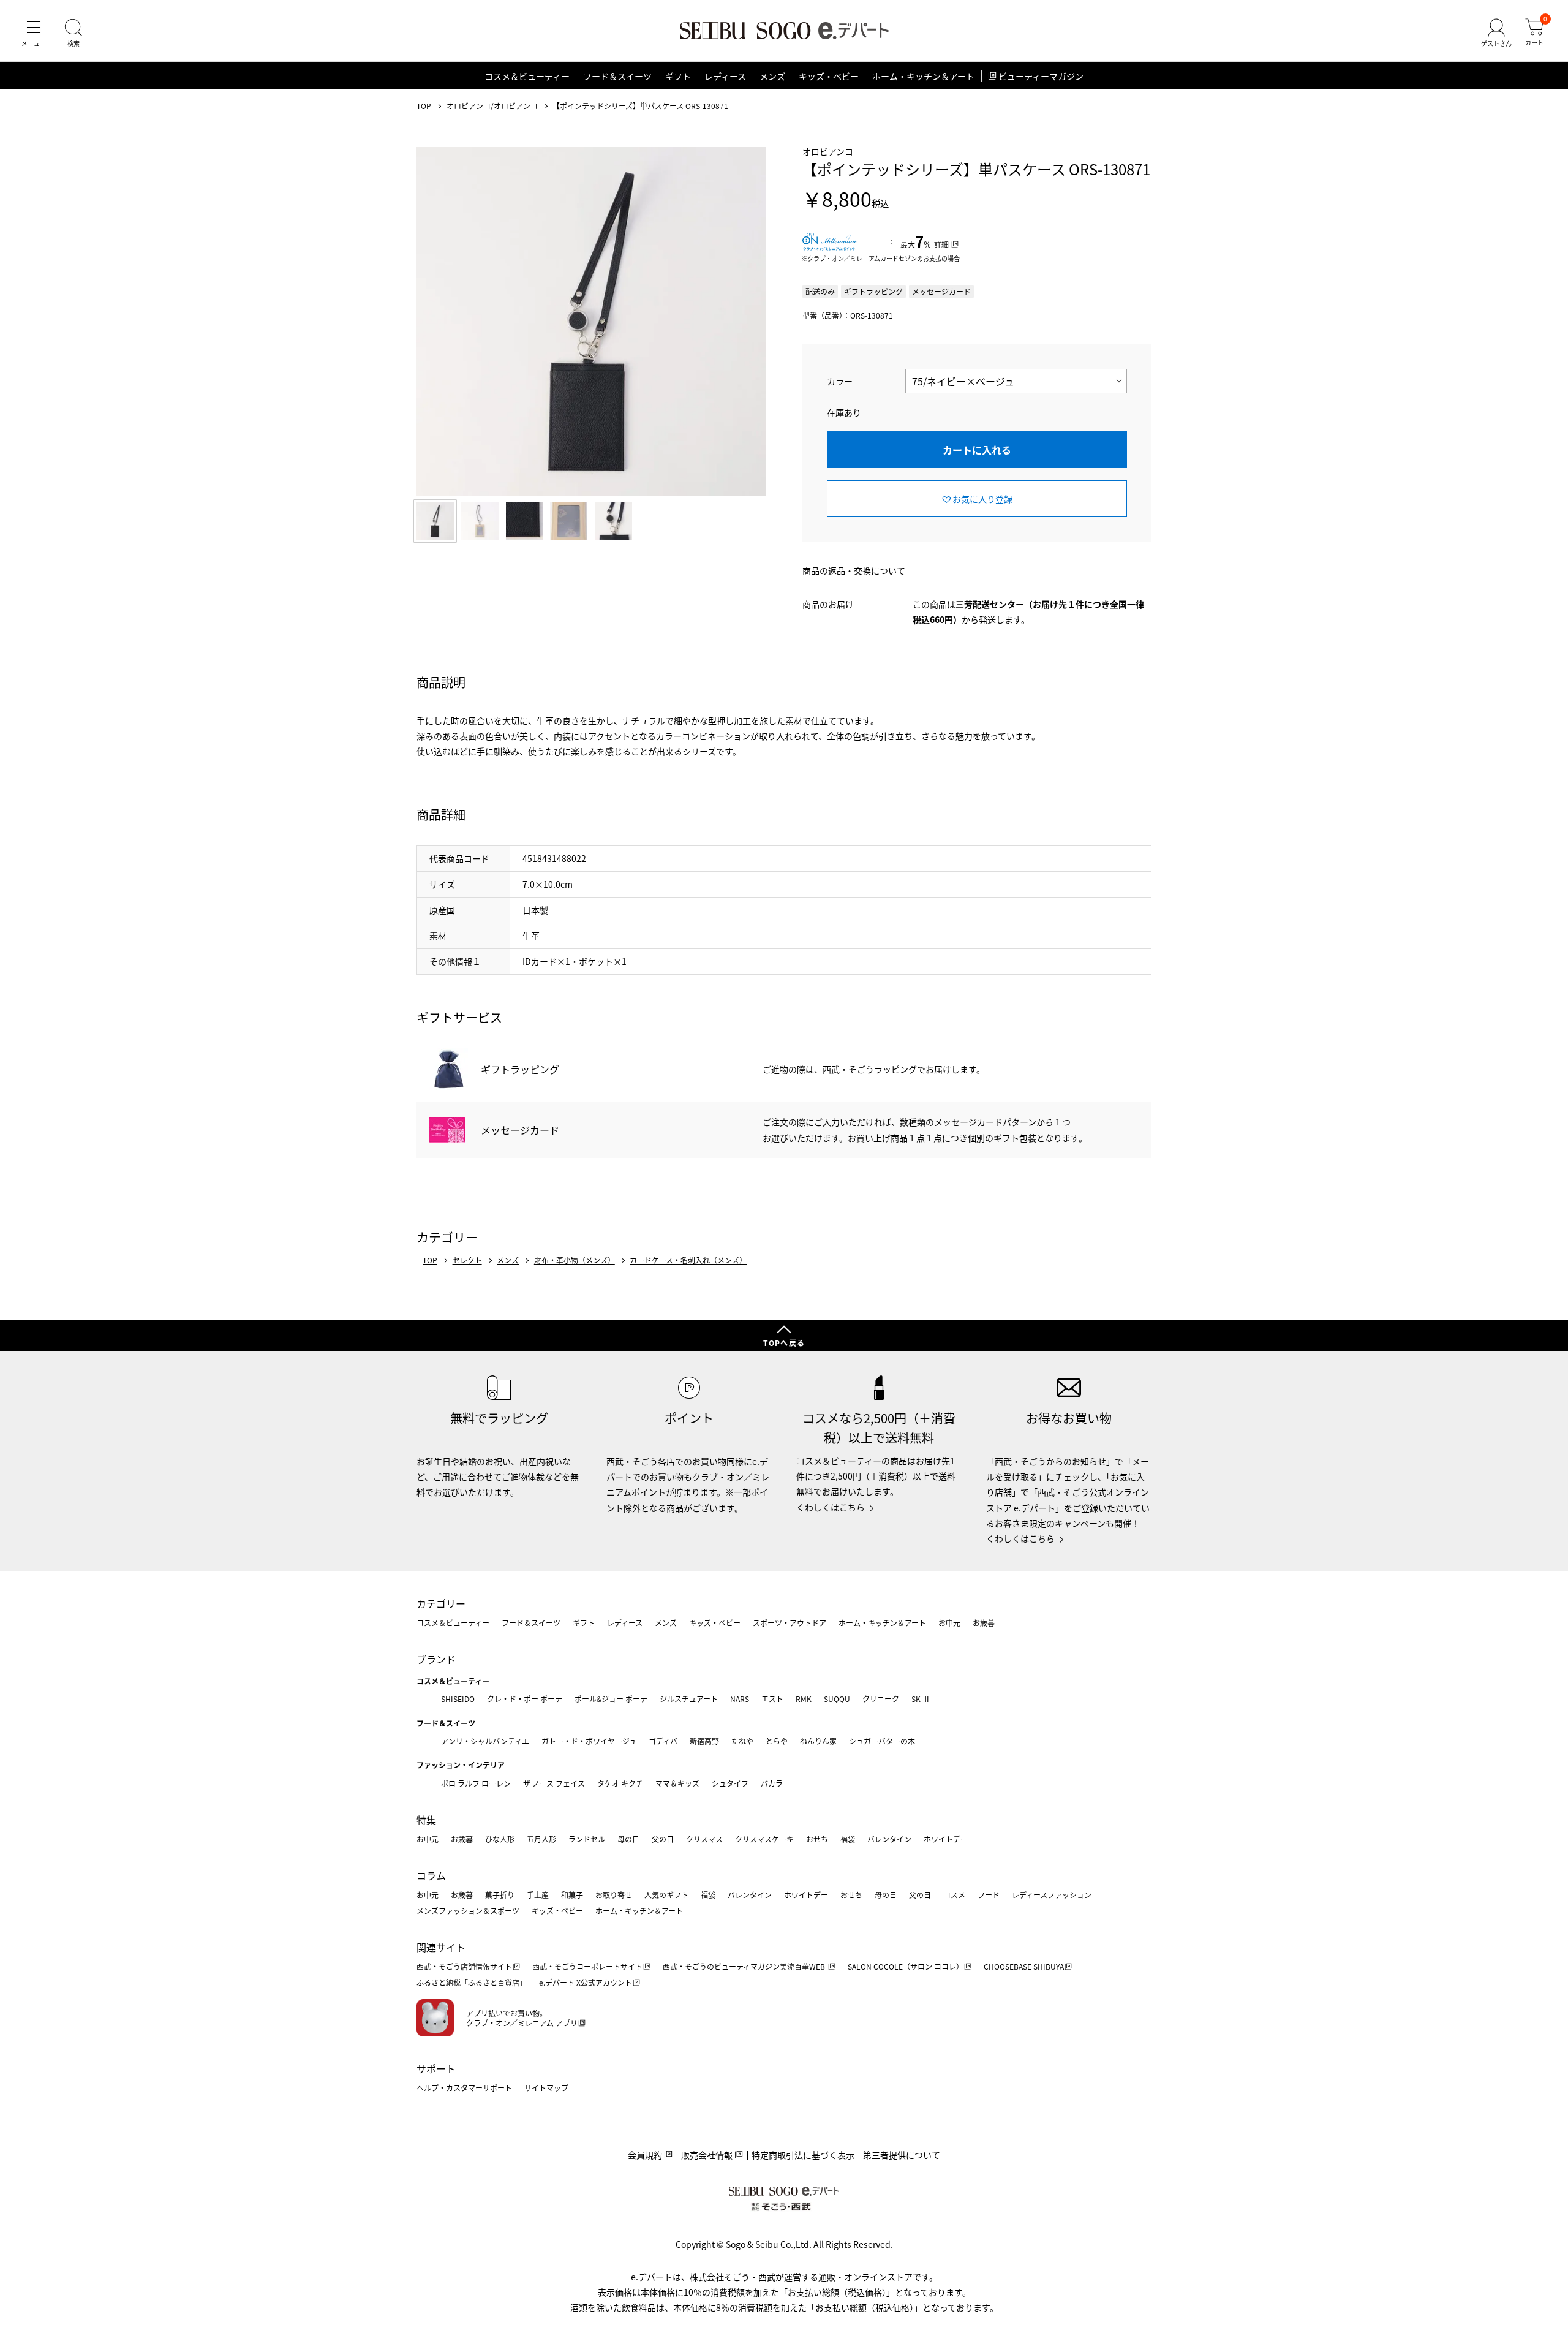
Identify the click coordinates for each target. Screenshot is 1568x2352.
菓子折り (500, 1895)
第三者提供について (902, 2155)
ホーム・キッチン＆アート (923, 76)
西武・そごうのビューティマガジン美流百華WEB (745, 1966)
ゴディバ (663, 1741)
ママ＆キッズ (677, 1783)
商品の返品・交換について (854, 570)
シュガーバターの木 (882, 1741)
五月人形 (541, 1839)
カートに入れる (977, 450)
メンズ (772, 76)
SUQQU (837, 1699)
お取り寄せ (614, 1895)
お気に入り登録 (982, 499)
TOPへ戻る (784, 1343)
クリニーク (881, 1699)
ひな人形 (500, 1839)
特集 (426, 1820)
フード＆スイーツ (617, 76)
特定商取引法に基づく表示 (803, 2155)
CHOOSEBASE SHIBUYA (1024, 1966)
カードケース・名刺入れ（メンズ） (688, 1260)
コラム (431, 1875)
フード (989, 1895)
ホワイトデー (946, 1839)
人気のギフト (666, 1895)
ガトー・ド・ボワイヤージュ (589, 1741)
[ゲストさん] (1496, 33)
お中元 (949, 1623)
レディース (725, 76)
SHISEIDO (458, 1699)
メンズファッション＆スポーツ (468, 1911)
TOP (424, 106)
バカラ (772, 1783)
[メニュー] (34, 33)
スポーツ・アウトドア (790, 1623)
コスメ (954, 1895)
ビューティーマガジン (1041, 76)
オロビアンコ (828, 151)
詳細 (941, 244)
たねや (742, 1741)
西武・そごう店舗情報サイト (464, 1966)
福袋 (848, 1839)
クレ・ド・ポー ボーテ (525, 1699)
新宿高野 (704, 1741)
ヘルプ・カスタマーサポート (464, 2088)
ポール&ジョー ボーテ (611, 1699)
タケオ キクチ (620, 1783)
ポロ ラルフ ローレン (476, 1783)
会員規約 (645, 2155)
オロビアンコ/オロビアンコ (492, 106)
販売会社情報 (707, 2155)
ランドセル (587, 1839)
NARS (740, 1699)
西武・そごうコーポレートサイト (587, 1966)
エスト (772, 1699)
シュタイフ (730, 1783)
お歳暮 (984, 1623)
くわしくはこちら (831, 1507)
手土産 (538, 1895)
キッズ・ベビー (829, 76)
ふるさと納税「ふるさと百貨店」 (472, 1982)
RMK (804, 1699)
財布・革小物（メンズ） (575, 1260)
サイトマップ (546, 2088)
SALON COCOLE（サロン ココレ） (906, 1966)
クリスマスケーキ (764, 1839)
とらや (777, 1741)
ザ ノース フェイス (554, 1783)
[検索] (73, 33)
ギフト (678, 76)
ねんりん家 (818, 1741)
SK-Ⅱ (921, 1699)
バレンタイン (889, 1839)
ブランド (436, 1659)
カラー (840, 381)
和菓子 (572, 1895)
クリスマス (704, 1839)
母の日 (628, 1839)
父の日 (663, 1839)
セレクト (467, 1260)
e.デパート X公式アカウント (586, 1982)
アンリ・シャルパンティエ (485, 1741)
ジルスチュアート (689, 1699)
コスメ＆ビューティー (527, 76)
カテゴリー (441, 1603)
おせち (817, 1839)
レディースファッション (1052, 1895)
